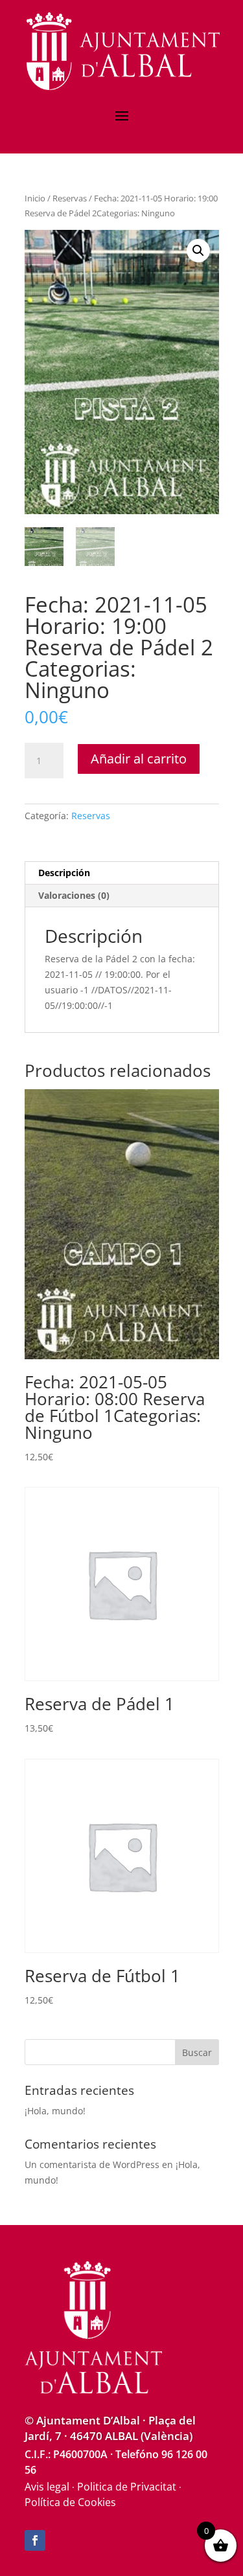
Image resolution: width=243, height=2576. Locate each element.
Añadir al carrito (139, 759)
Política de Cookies (70, 2502)
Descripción (64, 873)
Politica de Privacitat (127, 2487)
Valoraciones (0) (74, 895)
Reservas (70, 198)
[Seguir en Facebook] (35, 2540)
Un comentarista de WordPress (92, 2164)
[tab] (122, 873)
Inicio (35, 198)
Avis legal (47, 2487)
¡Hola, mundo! (55, 2111)
